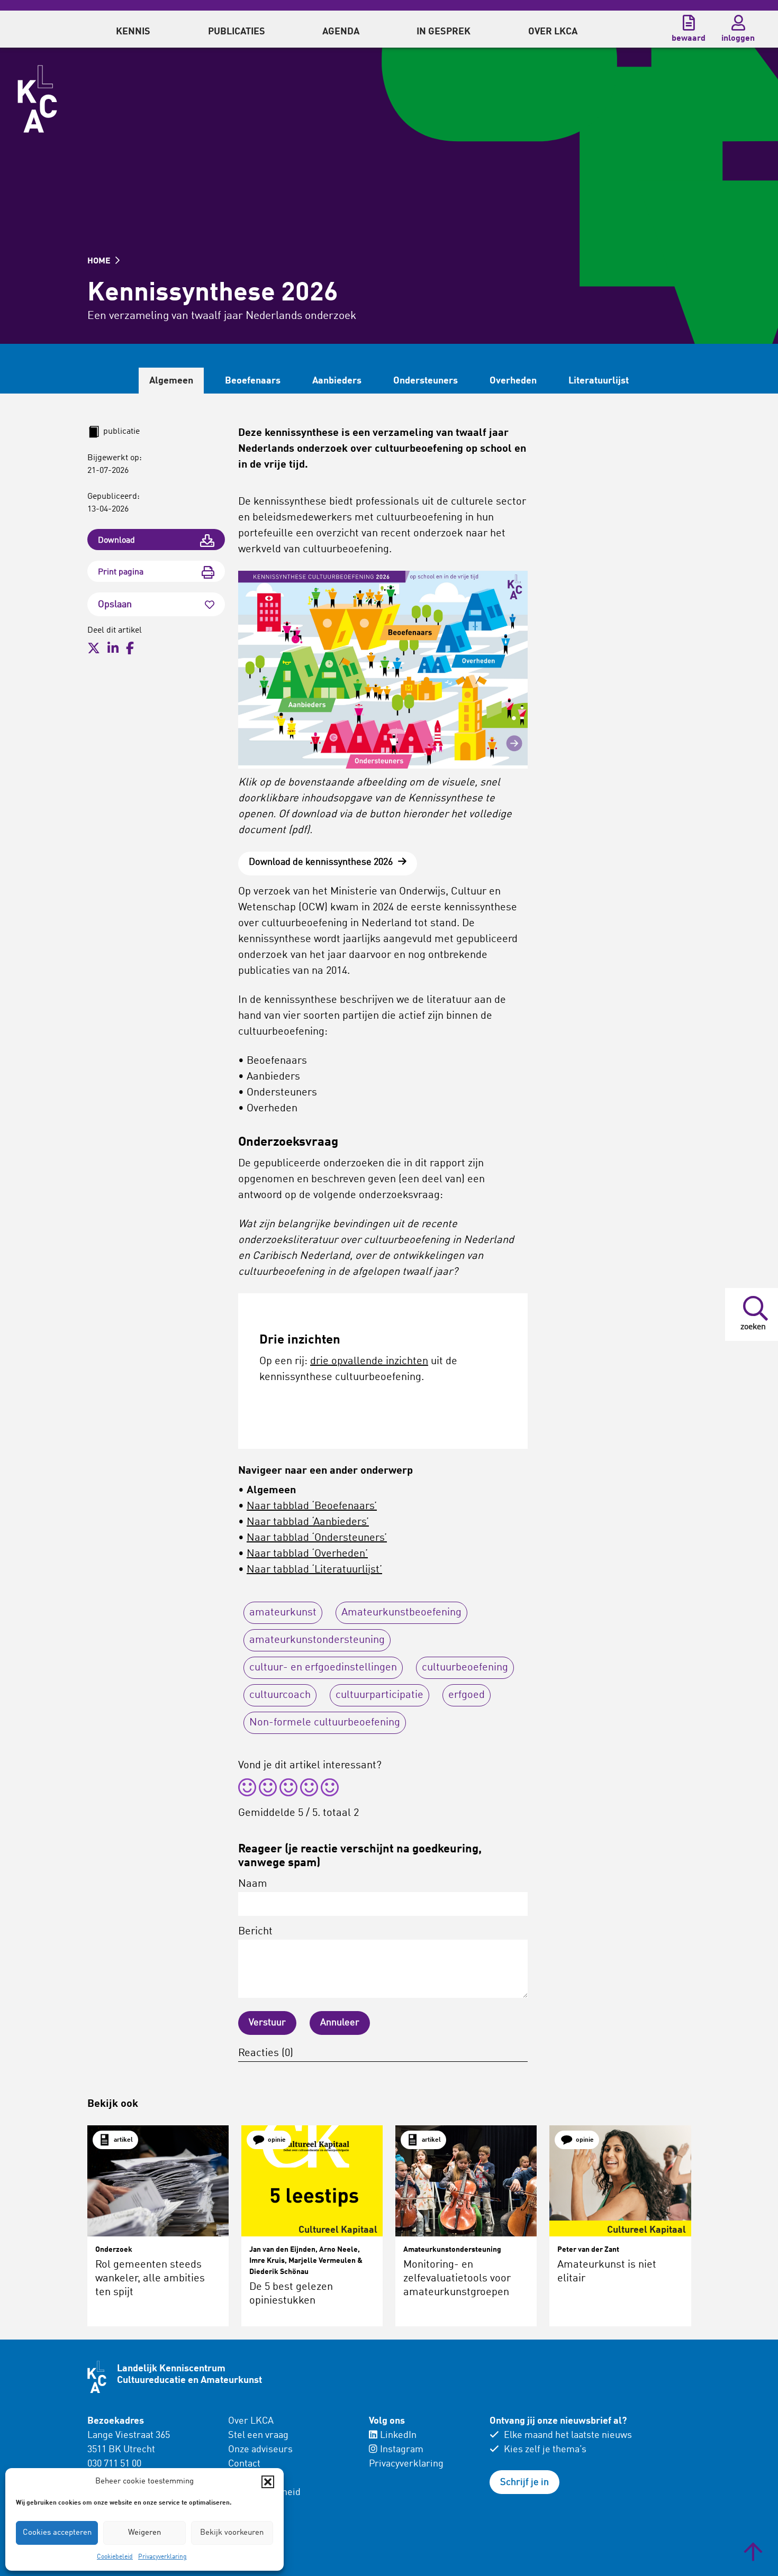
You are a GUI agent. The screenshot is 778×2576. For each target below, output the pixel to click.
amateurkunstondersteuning (317, 1640)
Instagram (402, 2450)
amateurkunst (283, 1613)
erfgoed (467, 1695)
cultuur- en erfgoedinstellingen (323, 1668)
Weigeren (144, 2533)
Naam (253, 1884)
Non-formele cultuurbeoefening (325, 1723)
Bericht (255, 1932)
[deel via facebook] (130, 648)
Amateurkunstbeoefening (401, 1613)
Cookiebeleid (115, 2557)
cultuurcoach (280, 1695)
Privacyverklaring (162, 2557)
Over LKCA (251, 2421)
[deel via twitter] (94, 648)
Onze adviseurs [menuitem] (260, 2450)
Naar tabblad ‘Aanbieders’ (308, 1522)
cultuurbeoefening (465, 1668)
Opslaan (115, 605)
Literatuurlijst (599, 381)
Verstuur (267, 2023)
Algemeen (171, 381)
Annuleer (340, 2023)
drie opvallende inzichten (369, 1362)
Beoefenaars (253, 381)
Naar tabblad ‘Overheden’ (307, 1554)
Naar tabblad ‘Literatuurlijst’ (314, 1570)
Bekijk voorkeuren (232, 2533)
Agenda (341, 32)
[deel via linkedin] (113, 648)
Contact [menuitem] (244, 2464)
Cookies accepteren (57, 2533)
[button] (268, 2482)
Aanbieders (337, 381)
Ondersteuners (426, 381)
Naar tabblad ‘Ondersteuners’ (317, 1538)
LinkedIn (398, 2435)
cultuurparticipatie (379, 1695)
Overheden (513, 381)
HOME (100, 261)
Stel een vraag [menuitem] (258, 2435)
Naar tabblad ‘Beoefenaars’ (312, 1506)
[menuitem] (133, 29)
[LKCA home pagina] (37, 99)
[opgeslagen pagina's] (689, 23)
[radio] (247, 1789)
